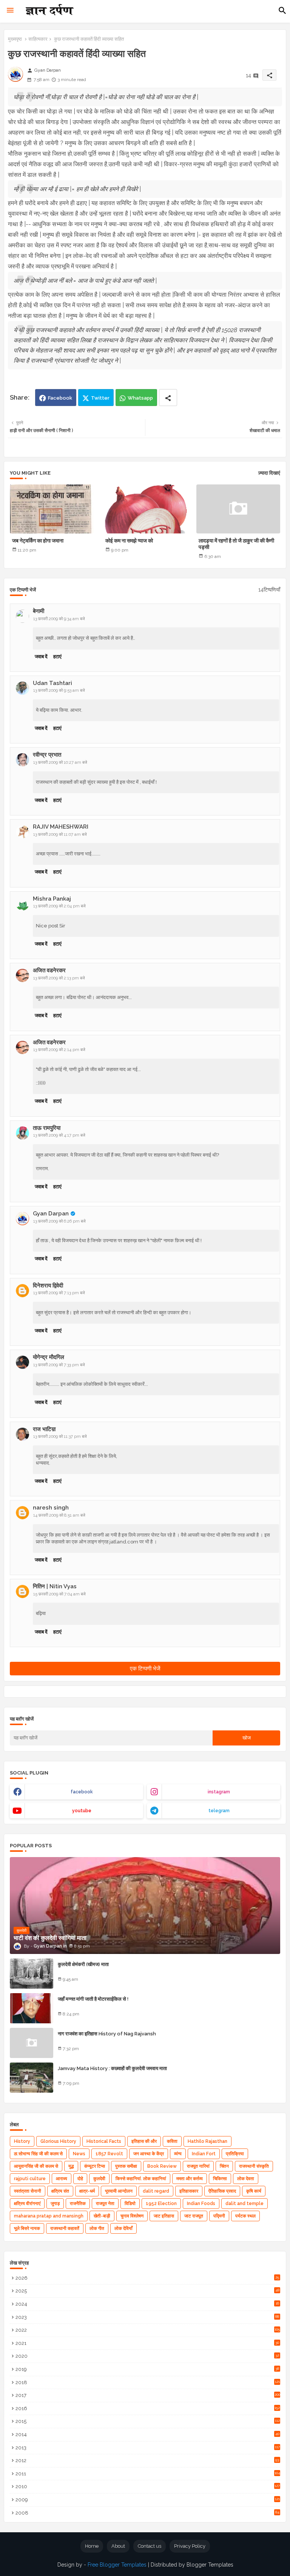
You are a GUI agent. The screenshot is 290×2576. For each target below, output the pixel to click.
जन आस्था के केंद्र (149, 2154)
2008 (147, 2513)
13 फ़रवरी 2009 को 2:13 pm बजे (59, 978)
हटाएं (57, 657)
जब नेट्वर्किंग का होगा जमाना (38, 541)
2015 (148, 2421)
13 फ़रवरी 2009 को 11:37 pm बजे (60, 1437)
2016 (148, 2408)
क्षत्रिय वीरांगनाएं (27, 2204)
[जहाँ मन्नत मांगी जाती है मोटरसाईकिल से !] (32, 2008)
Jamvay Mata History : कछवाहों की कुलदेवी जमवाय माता (112, 2068)
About (118, 2546)
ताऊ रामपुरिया (47, 1128)
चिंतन (224, 2166)
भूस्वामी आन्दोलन (119, 2191)
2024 (147, 2304)
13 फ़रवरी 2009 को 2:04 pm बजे (59, 906)
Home (92, 2546)
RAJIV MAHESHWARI (61, 827)
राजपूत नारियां (198, 2166)
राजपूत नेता (105, 2204)
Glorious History (58, 2141)
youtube (82, 1811)
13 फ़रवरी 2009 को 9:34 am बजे (59, 619)
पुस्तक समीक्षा (126, 2166)
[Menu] (10, 11)
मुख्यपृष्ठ (15, 39)
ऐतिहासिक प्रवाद (222, 2191)
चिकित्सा (220, 2179)
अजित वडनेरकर (49, 970)
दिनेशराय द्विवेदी (48, 1286)
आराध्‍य (62, 2179)
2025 (147, 2291)
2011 (148, 2474)
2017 (148, 2395)
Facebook (60, 398)
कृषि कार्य (254, 2191)
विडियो (130, 2204)
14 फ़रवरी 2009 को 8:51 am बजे (59, 1515)
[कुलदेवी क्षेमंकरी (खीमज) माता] (32, 1974)
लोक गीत (97, 2228)
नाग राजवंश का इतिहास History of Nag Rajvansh (107, 2034)
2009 (148, 2500)
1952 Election (161, 2204)
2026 (147, 2278)
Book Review (162, 2166)
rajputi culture (30, 2179)
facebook (82, 1792)
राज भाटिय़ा (44, 1429)
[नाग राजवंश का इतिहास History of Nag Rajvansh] (32, 2043)
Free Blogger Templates (117, 2565)
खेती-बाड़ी (102, 2216)
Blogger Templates (210, 2565)
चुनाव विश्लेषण (132, 2216)
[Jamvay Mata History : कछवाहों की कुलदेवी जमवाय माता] (32, 2078)
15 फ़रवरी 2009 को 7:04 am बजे (59, 1594)
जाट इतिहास (164, 2216)
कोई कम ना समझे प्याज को (129, 541)
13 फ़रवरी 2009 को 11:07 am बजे (60, 834)
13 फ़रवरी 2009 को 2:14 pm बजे (59, 1050)
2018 (148, 2382)
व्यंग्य (178, 2154)
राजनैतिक (78, 2204)
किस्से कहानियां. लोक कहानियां (141, 2179)
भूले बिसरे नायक (27, 2228)
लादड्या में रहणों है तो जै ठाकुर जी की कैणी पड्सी (236, 544)
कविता (172, 2141)
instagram (219, 1792)
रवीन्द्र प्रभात (47, 755)
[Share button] (168, 398)
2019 (147, 2369)
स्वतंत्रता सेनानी (28, 2191)
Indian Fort (204, 2154)
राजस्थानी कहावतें (65, 2228)
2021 (147, 2343)
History (22, 2141)
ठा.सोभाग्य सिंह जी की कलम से (38, 2154)
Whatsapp (140, 398)
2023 (147, 2317)
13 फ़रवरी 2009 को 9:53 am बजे (59, 690)
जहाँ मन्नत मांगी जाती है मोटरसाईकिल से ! (93, 1999)
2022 (148, 2330)
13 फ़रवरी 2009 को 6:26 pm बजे (59, 1221)
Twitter (100, 398)
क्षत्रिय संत (60, 2191)
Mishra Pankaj (52, 899)
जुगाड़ (55, 2204)
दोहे (80, 2179)
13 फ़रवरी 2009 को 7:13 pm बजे (59, 1293)
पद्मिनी (219, 2216)
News (79, 2154)
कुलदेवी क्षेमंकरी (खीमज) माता (83, 1964)
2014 (147, 2434)
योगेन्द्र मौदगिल (49, 1357)
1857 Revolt (109, 2154)
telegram (219, 1811)
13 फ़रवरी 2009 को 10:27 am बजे (60, 762)
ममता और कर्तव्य (190, 2179)
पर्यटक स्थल (245, 2216)
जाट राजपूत (194, 2216)
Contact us (150, 2546)
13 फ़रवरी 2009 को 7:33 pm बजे (59, 1365)
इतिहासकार (189, 2191)
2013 (148, 2448)
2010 (148, 2486)
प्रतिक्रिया (235, 2154)
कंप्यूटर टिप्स (95, 2166)
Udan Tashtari (52, 683)
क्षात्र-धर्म (87, 2191)
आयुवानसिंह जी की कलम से (36, 2166)
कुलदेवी (99, 2179)
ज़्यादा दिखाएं (269, 473)
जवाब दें (41, 657)
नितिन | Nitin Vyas (55, 1586)
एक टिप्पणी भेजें (145, 1669)
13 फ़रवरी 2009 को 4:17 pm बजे (59, 1135)
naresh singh (51, 1508)
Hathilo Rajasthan (207, 2141)
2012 (147, 2460)
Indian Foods (201, 2204)
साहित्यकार (38, 39)
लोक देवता (246, 2179)
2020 (147, 2356)
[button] (282, 11)
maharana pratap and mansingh (49, 2216)
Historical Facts (104, 2141)
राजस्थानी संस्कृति (254, 2166)
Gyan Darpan (51, 1214)
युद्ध (71, 2166)
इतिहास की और (144, 2141)
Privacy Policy (190, 2546)
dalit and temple (244, 2204)
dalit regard (156, 2191)
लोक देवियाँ (123, 2228)
